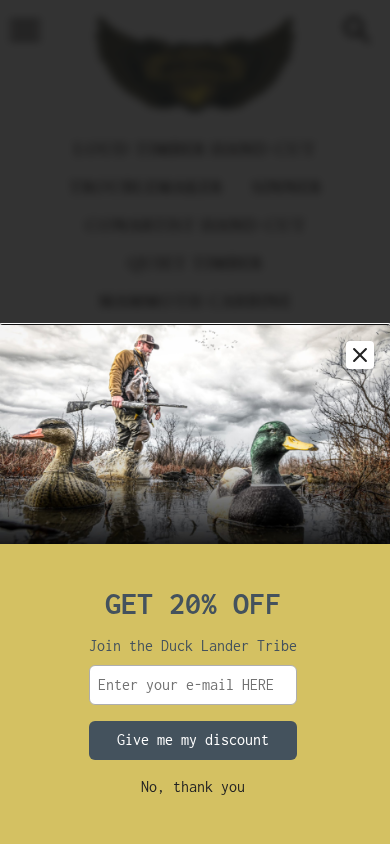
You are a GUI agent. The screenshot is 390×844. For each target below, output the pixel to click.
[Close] (360, 355)
